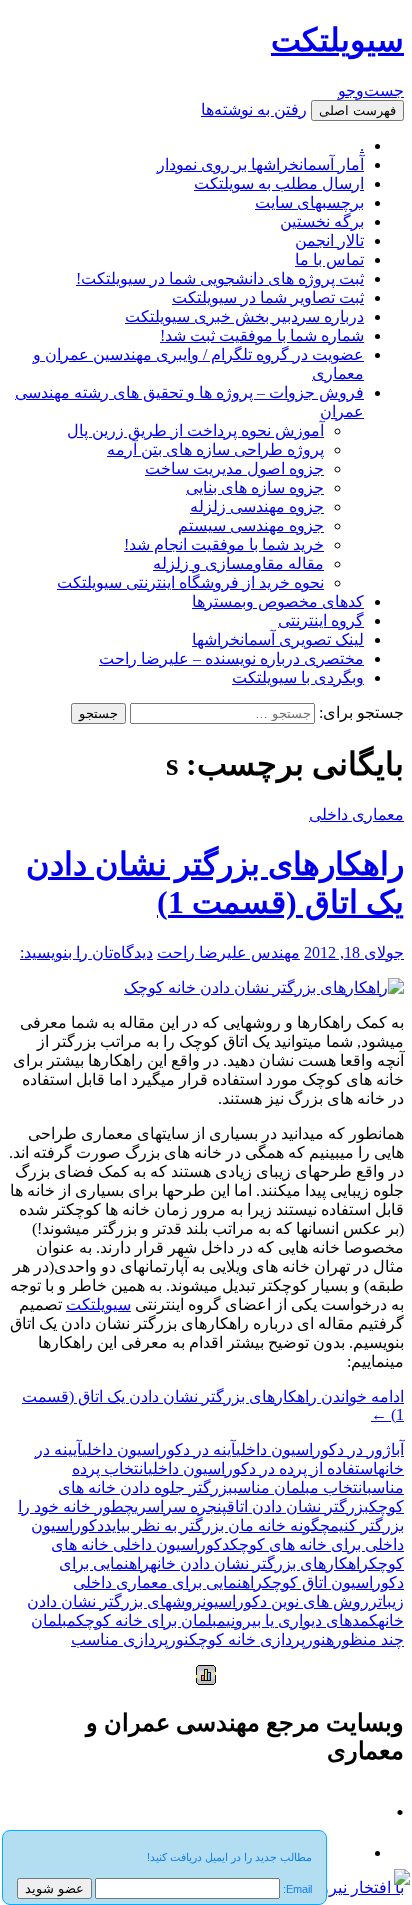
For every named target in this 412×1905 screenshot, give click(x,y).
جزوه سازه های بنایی (255, 487)
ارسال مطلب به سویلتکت (279, 183)
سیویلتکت (337, 40)
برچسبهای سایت (309, 202)
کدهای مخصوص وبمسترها (278, 601)
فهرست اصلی (357, 110)
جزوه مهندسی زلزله (257, 506)
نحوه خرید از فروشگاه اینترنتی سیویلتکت (190, 582)
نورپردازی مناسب (130, 1639)
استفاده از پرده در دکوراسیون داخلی (263, 1468)
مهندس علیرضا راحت (228, 952)
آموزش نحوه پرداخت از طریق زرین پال (195, 430)
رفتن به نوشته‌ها (254, 109)
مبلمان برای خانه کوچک (151, 1620)
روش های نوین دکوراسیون (285, 1601)
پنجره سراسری (180, 1506)
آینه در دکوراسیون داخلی (159, 1449)
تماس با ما (329, 259)
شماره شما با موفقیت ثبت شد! (262, 335)
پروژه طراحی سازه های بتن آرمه (215, 449)
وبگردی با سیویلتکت (298, 677)
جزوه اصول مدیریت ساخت (234, 468)
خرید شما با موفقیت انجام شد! (224, 544)
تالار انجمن (329, 240)
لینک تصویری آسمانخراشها (278, 639)
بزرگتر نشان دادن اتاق (298, 1506)
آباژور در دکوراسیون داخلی (320, 1449)
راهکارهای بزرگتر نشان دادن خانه (259, 1563)
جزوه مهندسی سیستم (251, 525)
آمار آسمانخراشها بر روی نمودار (260, 164)
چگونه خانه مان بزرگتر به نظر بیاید (217, 1525)
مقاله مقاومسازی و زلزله (238, 563)
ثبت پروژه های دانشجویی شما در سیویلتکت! (220, 278)
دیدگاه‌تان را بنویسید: (86, 952)
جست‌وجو (371, 90)
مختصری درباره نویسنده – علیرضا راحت (231, 658)
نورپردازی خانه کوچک (257, 1639)
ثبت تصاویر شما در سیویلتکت (268, 297)
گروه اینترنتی (321, 620)
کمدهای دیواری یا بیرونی (302, 1620)
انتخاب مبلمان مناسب (300, 1487)
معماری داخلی (356, 814)
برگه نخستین (322, 221)
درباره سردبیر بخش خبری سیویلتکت (244, 316)
